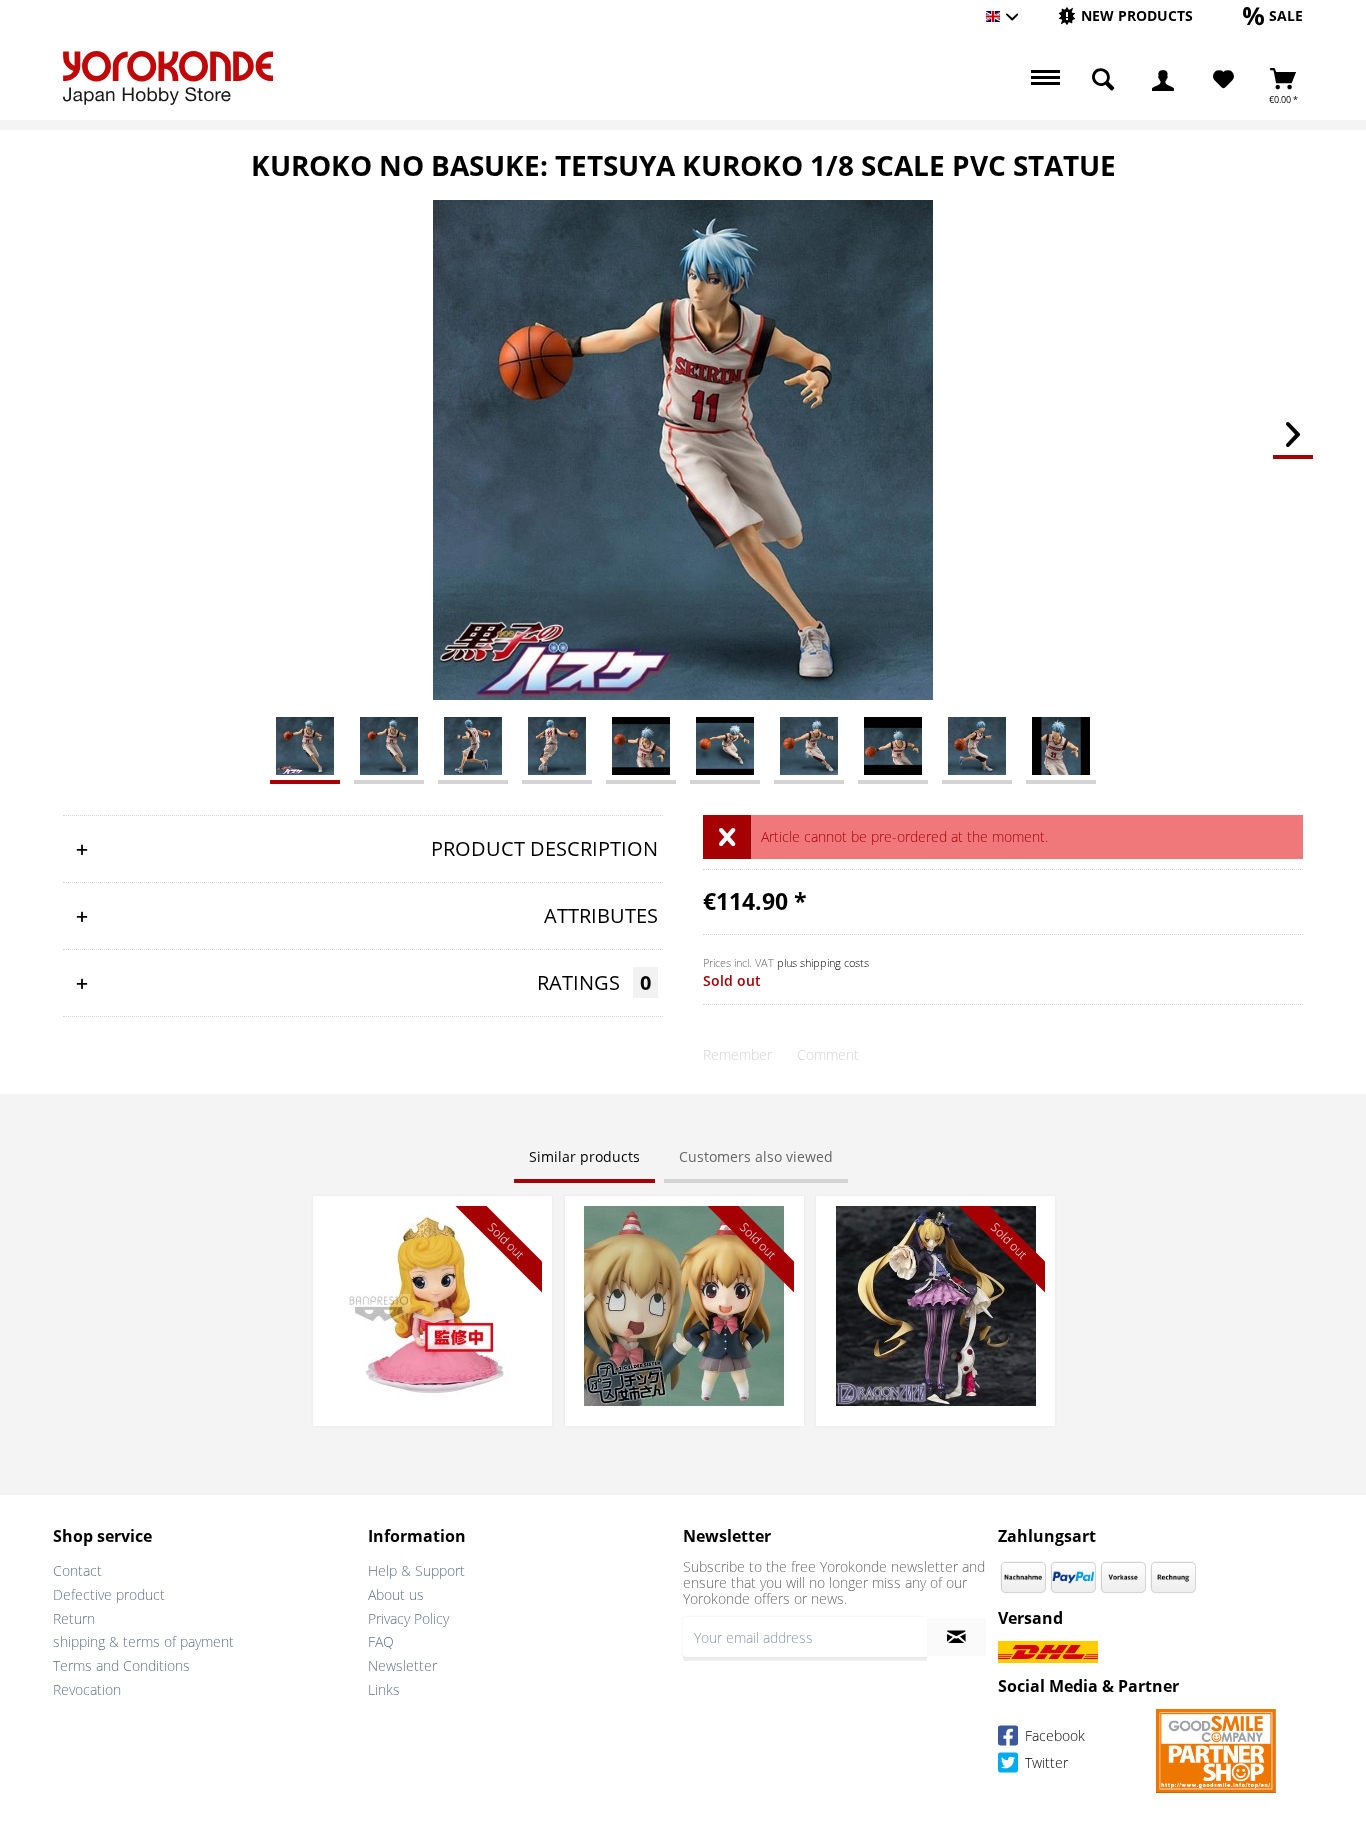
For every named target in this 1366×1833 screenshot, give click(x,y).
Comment (828, 1054)
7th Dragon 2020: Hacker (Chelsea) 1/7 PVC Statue (936, 1225)
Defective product (109, 1594)
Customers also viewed (756, 1156)
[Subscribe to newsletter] (956, 1637)
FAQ (381, 1641)
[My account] (1163, 80)
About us (396, 1594)
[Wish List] (1223, 80)
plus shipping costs (823, 962)
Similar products (584, 1156)
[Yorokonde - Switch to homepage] (168, 78)
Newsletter (402, 1665)
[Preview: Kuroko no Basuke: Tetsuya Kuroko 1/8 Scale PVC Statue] (305, 745)
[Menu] (1043, 80)
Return (74, 1618)
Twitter (1044, 1762)
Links (384, 1689)
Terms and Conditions (121, 1665)
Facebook (1053, 1735)
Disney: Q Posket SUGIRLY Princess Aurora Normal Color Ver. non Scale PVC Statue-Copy (432, 1235)
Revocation (87, 1689)
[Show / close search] (1103, 80)
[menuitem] (1125, 16)
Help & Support (416, 1570)
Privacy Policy (408, 1618)
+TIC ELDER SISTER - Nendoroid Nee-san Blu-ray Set (684, 1225)
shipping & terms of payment (143, 1641)
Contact (77, 1570)
